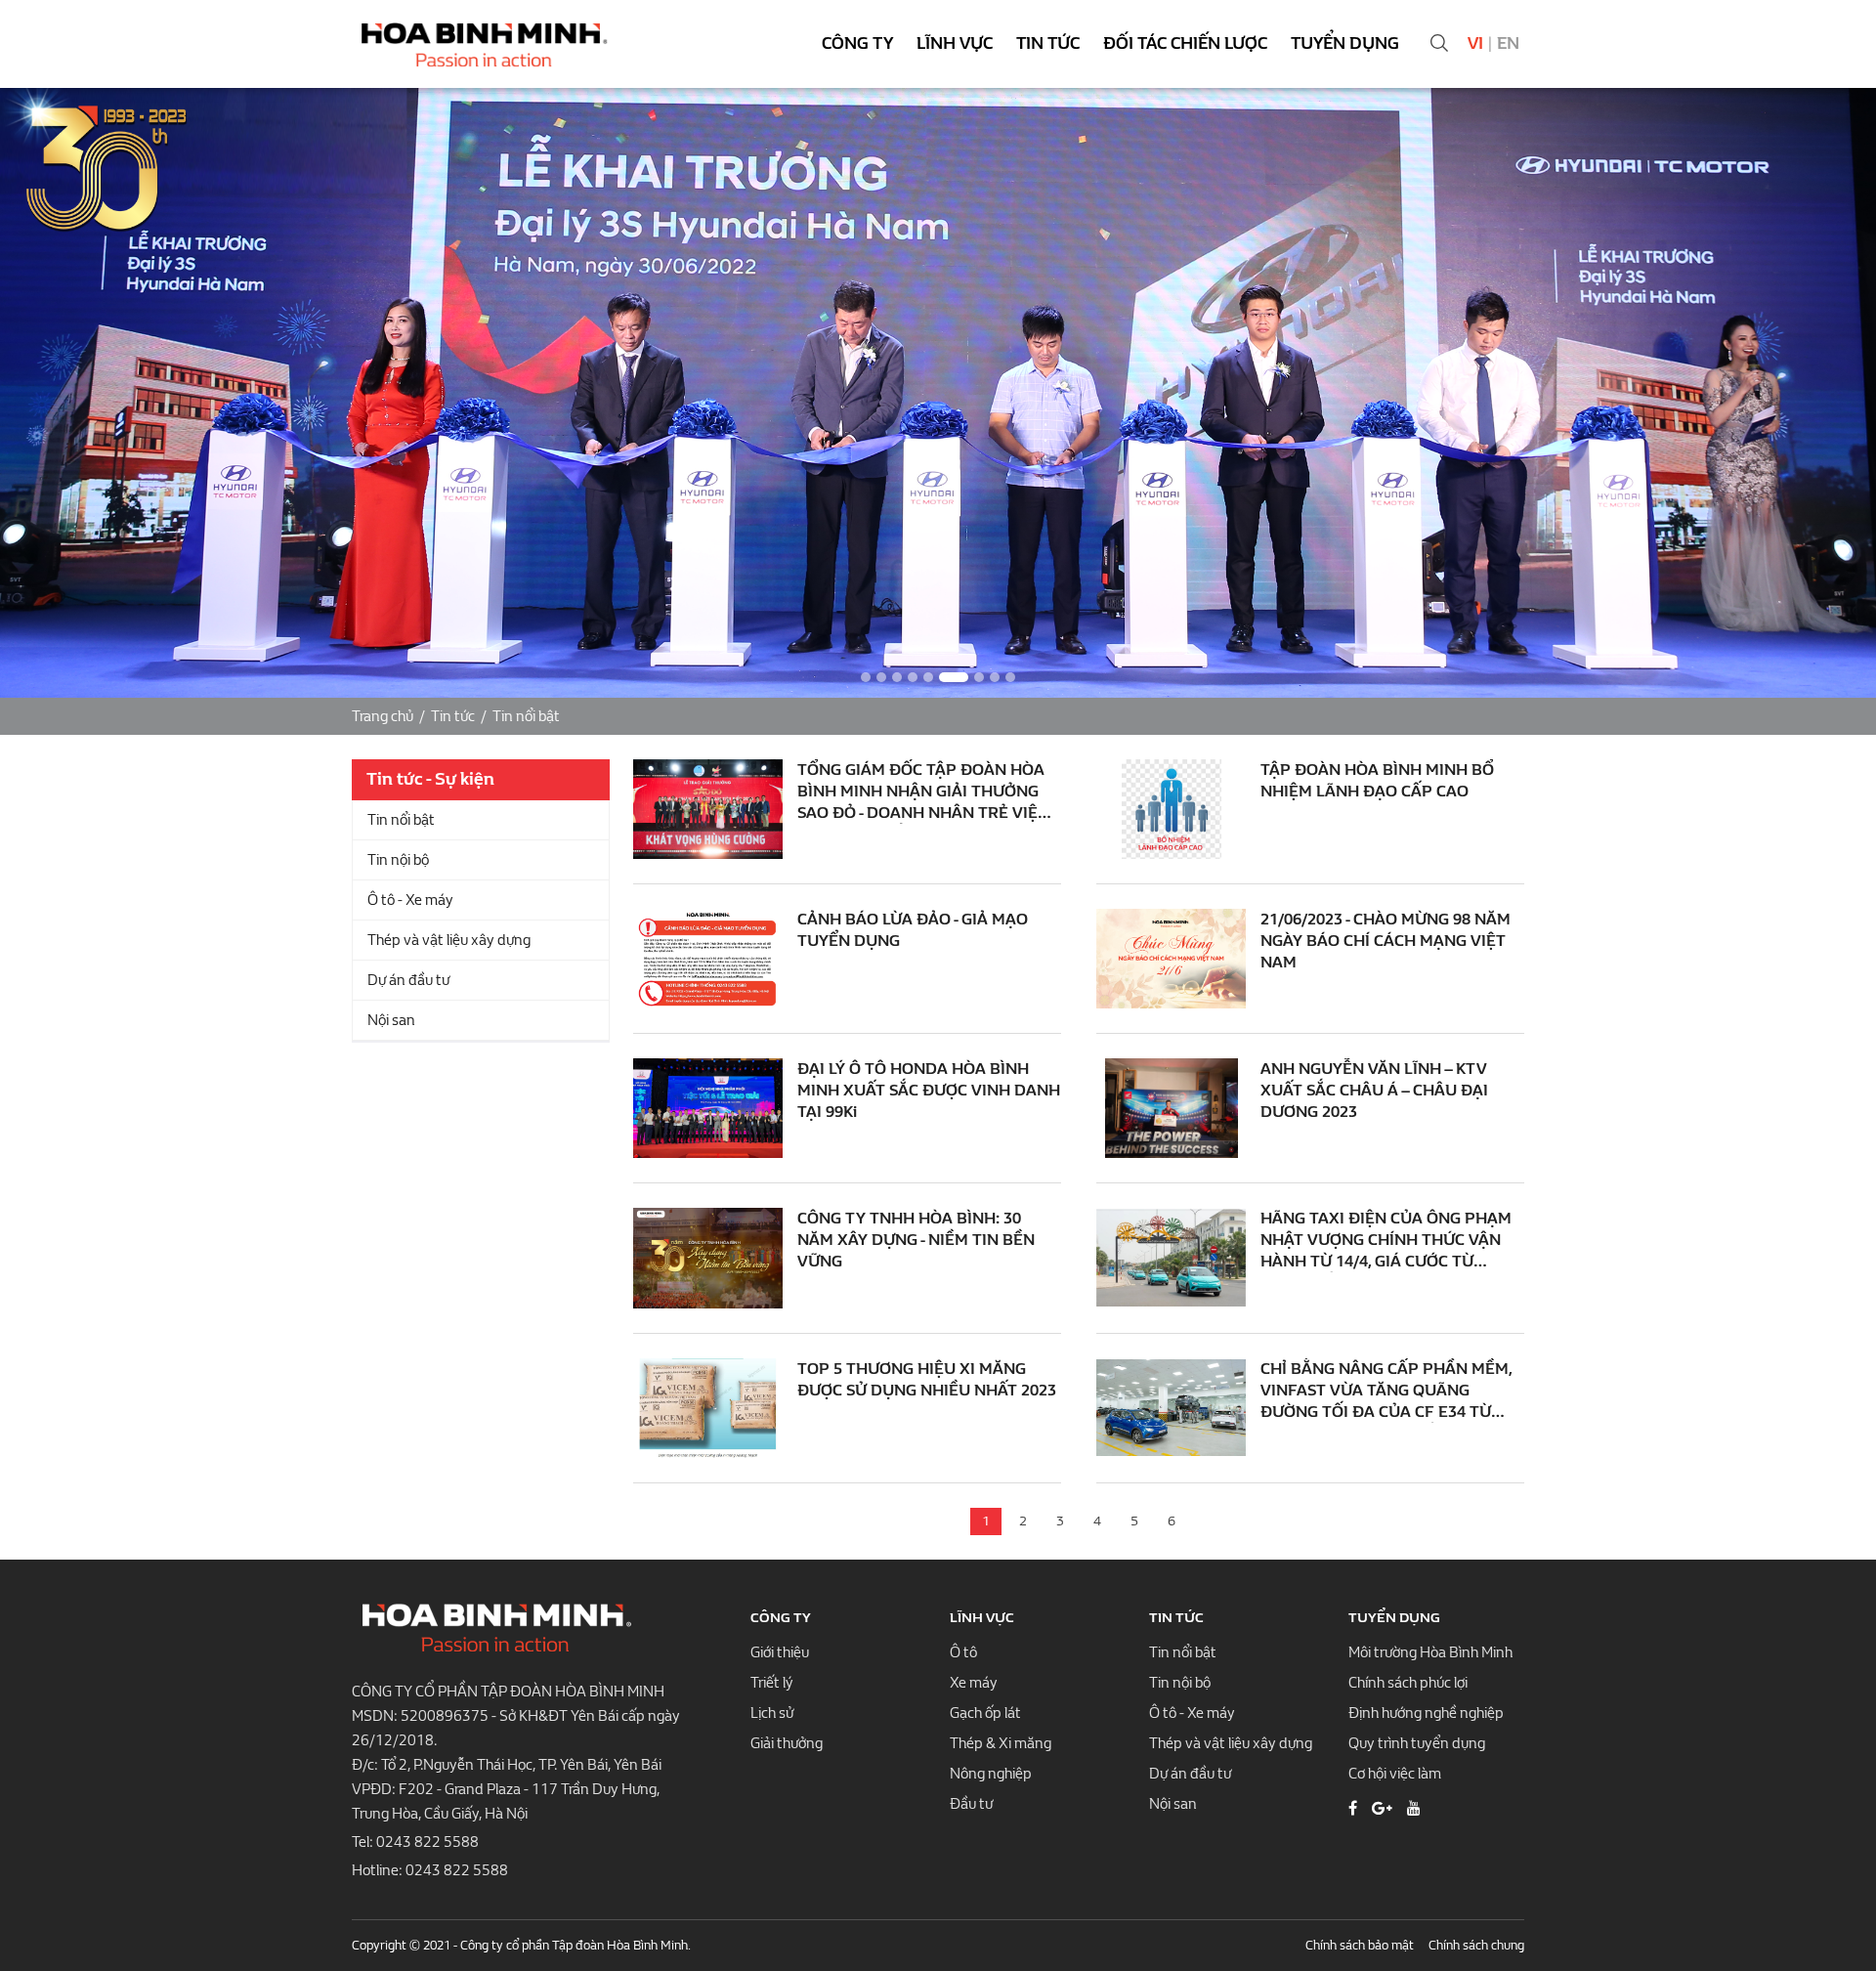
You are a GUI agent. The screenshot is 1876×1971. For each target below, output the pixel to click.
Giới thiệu (780, 1652)
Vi (1475, 43)
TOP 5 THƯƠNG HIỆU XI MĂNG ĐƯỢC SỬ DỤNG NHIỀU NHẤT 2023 (927, 1379)
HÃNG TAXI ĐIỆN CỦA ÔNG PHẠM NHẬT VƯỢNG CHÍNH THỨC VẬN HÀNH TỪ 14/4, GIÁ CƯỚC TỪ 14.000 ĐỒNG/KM (1386, 1241)
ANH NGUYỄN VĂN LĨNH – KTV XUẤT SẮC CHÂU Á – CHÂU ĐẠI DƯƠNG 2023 (1374, 1090)
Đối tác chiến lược (1185, 43)
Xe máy (974, 1683)
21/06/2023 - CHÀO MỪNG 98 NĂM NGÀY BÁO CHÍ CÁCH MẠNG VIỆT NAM (1386, 941)
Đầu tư (971, 1804)
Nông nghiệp (991, 1774)
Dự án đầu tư (408, 980)
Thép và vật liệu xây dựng (449, 940)
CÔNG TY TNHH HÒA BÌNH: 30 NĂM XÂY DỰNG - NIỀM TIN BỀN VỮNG (916, 1240)
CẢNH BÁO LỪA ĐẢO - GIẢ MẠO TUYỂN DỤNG (913, 930)
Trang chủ (383, 716)
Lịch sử (772, 1713)
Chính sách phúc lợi (1408, 1683)
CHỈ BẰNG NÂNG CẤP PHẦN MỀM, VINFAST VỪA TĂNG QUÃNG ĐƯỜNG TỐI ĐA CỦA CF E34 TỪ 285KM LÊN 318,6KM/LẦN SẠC (1386, 1391)
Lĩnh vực (955, 43)
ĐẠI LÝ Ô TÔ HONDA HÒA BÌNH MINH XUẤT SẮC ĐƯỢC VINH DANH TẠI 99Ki (929, 1090)
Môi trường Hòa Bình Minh (1430, 1652)
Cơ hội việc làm (1395, 1774)
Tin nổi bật (526, 716)
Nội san (391, 1020)
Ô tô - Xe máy (410, 900)
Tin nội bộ (398, 860)
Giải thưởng (787, 1743)
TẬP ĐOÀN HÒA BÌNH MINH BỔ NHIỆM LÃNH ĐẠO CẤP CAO (1377, 780)
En (1508, 43)
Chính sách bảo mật (1360, 1945)
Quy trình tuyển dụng (1417, 1743)
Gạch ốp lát (985, 1713)
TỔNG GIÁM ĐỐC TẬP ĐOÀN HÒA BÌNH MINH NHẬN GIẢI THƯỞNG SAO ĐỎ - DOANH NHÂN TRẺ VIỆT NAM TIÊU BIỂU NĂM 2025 (922, 792)
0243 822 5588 (427, 1842)
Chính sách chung (1476, 1945)
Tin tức (1048, 43)
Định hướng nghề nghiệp (1426, 1713)
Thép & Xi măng (1001, 1743)
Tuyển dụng (1345, 43)
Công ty (857, 43)
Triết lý (772, 1683)
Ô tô (963, 1652)
